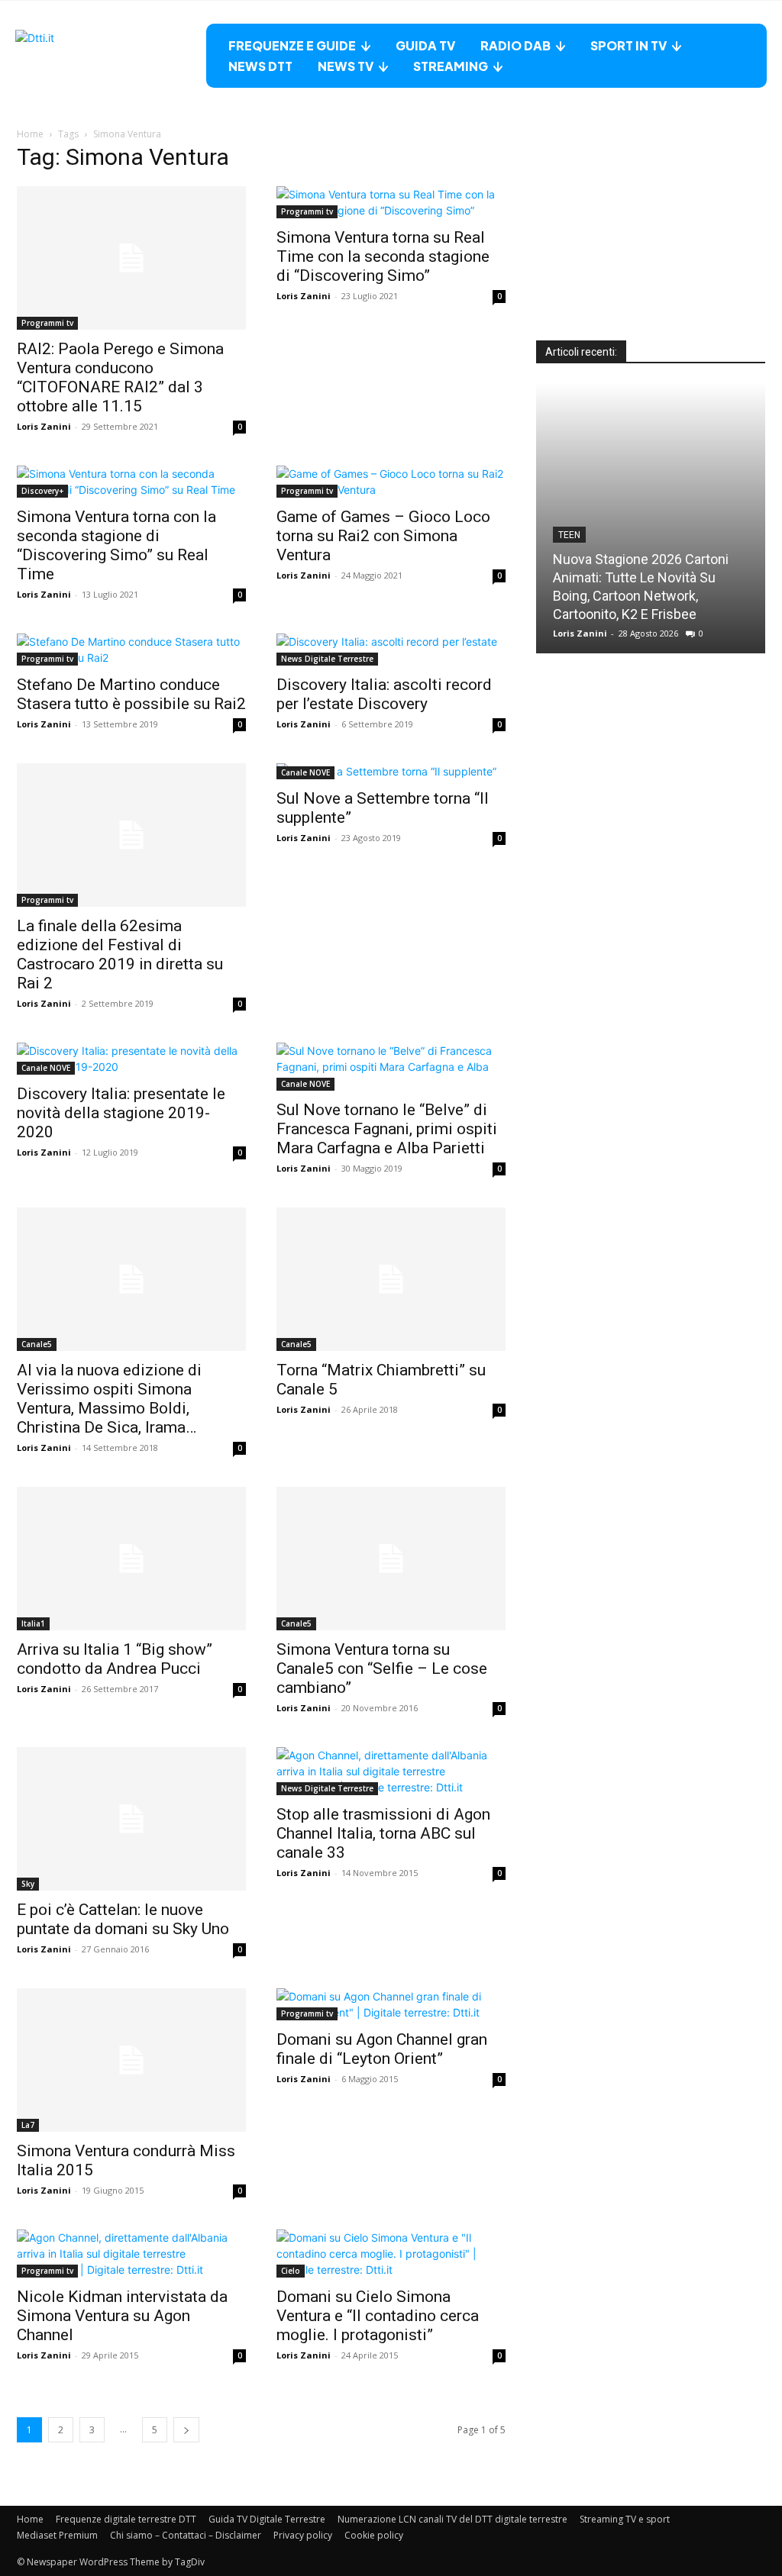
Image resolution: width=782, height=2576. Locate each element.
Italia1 (33, 1623)
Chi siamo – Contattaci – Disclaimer (186, 2535)
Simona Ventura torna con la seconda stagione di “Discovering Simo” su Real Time (116, 545)
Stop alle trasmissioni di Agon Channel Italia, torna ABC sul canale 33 (383, 1833)
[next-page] (186, 2430)
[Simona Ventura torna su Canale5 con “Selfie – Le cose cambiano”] (391, 1559)
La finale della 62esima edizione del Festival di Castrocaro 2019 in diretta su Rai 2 (120, 954)
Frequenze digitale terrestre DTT (126, 2519)
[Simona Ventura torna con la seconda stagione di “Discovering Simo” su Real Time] (131, 482)
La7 (28, 2125)
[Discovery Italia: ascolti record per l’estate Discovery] (391, 650)
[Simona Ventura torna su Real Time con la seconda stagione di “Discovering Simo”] (391, 202)
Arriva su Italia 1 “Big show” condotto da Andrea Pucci (115, 1659)
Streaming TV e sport (625, 2519)
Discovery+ (42, 491)
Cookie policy (374, 2535)
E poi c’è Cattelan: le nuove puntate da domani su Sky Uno (123, 1919)
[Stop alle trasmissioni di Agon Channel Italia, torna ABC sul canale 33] (391, 1771)
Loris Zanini (44, 426)
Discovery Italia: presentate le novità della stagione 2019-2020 (121, 1113)
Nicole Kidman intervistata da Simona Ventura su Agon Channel (122, 2316)
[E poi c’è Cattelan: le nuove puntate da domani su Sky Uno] (131, 1819)
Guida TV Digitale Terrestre (267, 2519)
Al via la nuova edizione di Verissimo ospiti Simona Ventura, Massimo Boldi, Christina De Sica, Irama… (109, 1399)
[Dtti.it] (111, 56)
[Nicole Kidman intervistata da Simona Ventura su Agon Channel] (131, 2254)
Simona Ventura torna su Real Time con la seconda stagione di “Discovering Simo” (383, 256)
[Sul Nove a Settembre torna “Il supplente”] (391, 771)
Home (30, 134)
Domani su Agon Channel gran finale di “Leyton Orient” (382, 2049)
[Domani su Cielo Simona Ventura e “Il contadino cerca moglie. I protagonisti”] (391, 2254)
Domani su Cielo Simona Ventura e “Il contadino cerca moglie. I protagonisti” (378, 2316)
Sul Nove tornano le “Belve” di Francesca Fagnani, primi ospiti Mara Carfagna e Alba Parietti (387, 1129)
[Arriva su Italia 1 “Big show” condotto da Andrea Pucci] (131, 1559)
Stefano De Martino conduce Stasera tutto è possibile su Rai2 (131, 694)
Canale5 (37, 1344)
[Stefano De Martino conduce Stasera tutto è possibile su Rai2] (131, 650)
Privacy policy (303, 2535)
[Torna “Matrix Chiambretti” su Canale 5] (391, 1279)
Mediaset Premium (57, 2535)
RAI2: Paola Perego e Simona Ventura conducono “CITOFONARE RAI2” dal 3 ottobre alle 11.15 (120, 377)
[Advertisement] (651, 245)
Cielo (291, 2271)
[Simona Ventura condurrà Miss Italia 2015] (131, 2060)
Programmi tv (47, 323)
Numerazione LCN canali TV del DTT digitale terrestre (452, 2519)
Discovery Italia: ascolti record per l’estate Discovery (384, 694)
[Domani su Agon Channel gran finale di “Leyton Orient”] (391, 2004)
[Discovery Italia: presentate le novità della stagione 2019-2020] (131, 1059)
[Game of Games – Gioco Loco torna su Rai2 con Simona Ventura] (391, 482)
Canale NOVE (305, 772)
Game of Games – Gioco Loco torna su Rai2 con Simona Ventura (383, 536)
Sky (28, 1884)
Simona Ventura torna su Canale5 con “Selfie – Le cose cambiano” (382, 1668)
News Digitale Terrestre (327, 659)
